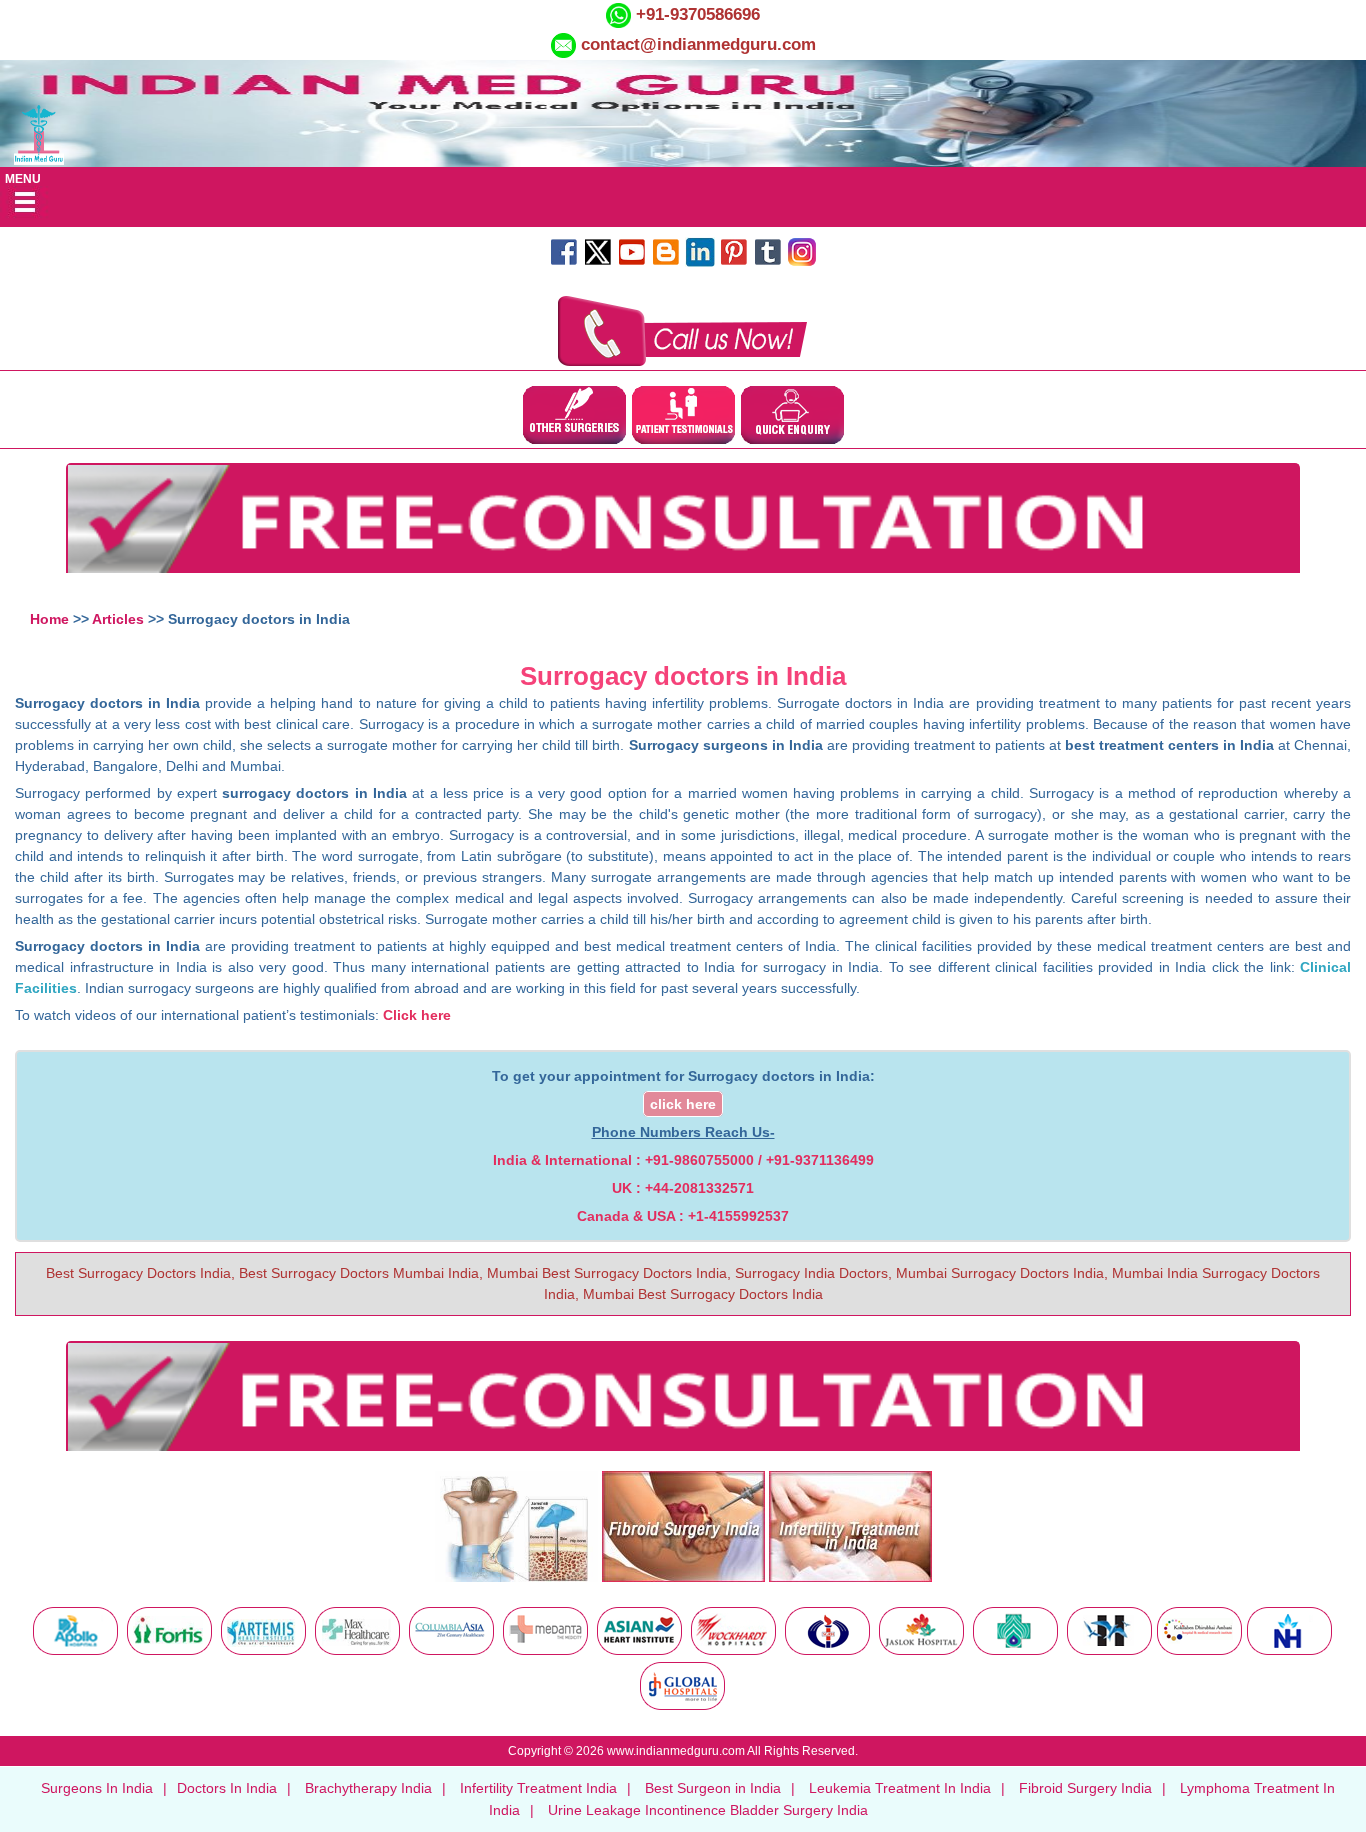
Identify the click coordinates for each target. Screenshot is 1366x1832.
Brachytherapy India (368, 1788)
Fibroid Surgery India (1085, 1788)
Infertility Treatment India (538, 1788)
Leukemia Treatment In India (900, 1788)
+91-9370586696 (695, 14)
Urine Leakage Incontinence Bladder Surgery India (708, 1810)
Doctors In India (227, 1788)
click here (683, 1104)
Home (49, 619)
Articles (118, 619)
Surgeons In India (97, 1788)
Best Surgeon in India (713, 1788)
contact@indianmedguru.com (698, 44)
